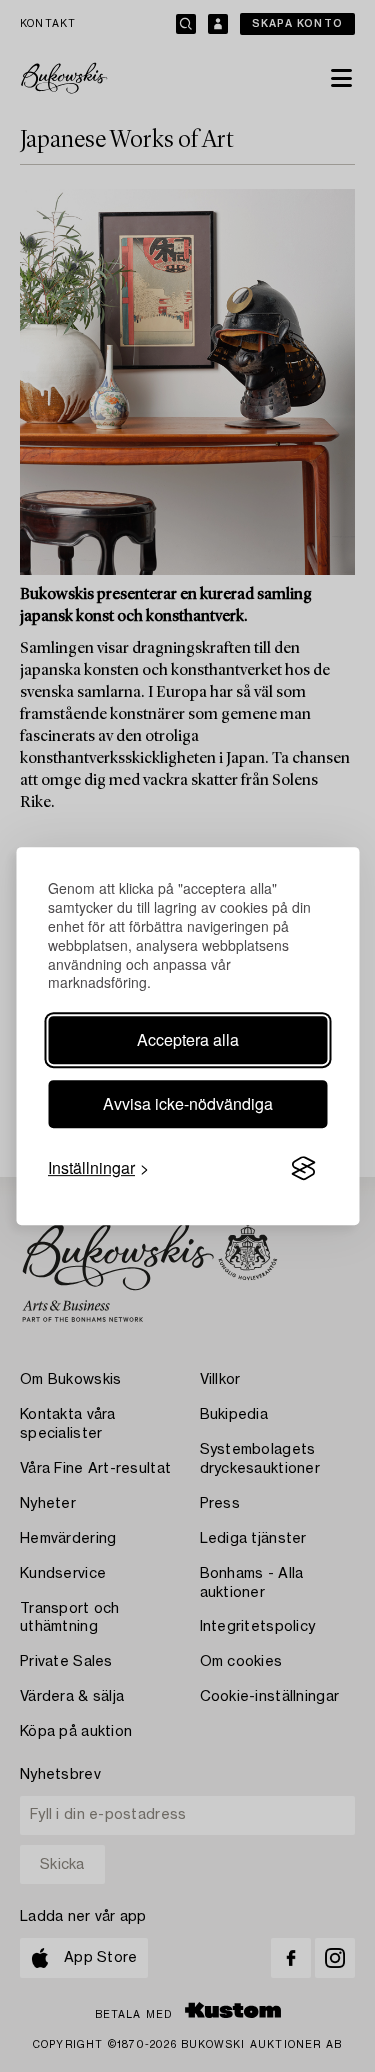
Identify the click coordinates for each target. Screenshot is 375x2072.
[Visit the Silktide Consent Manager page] (303, 1169)
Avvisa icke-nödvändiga (188, 1103)
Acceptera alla (188, 1039)
